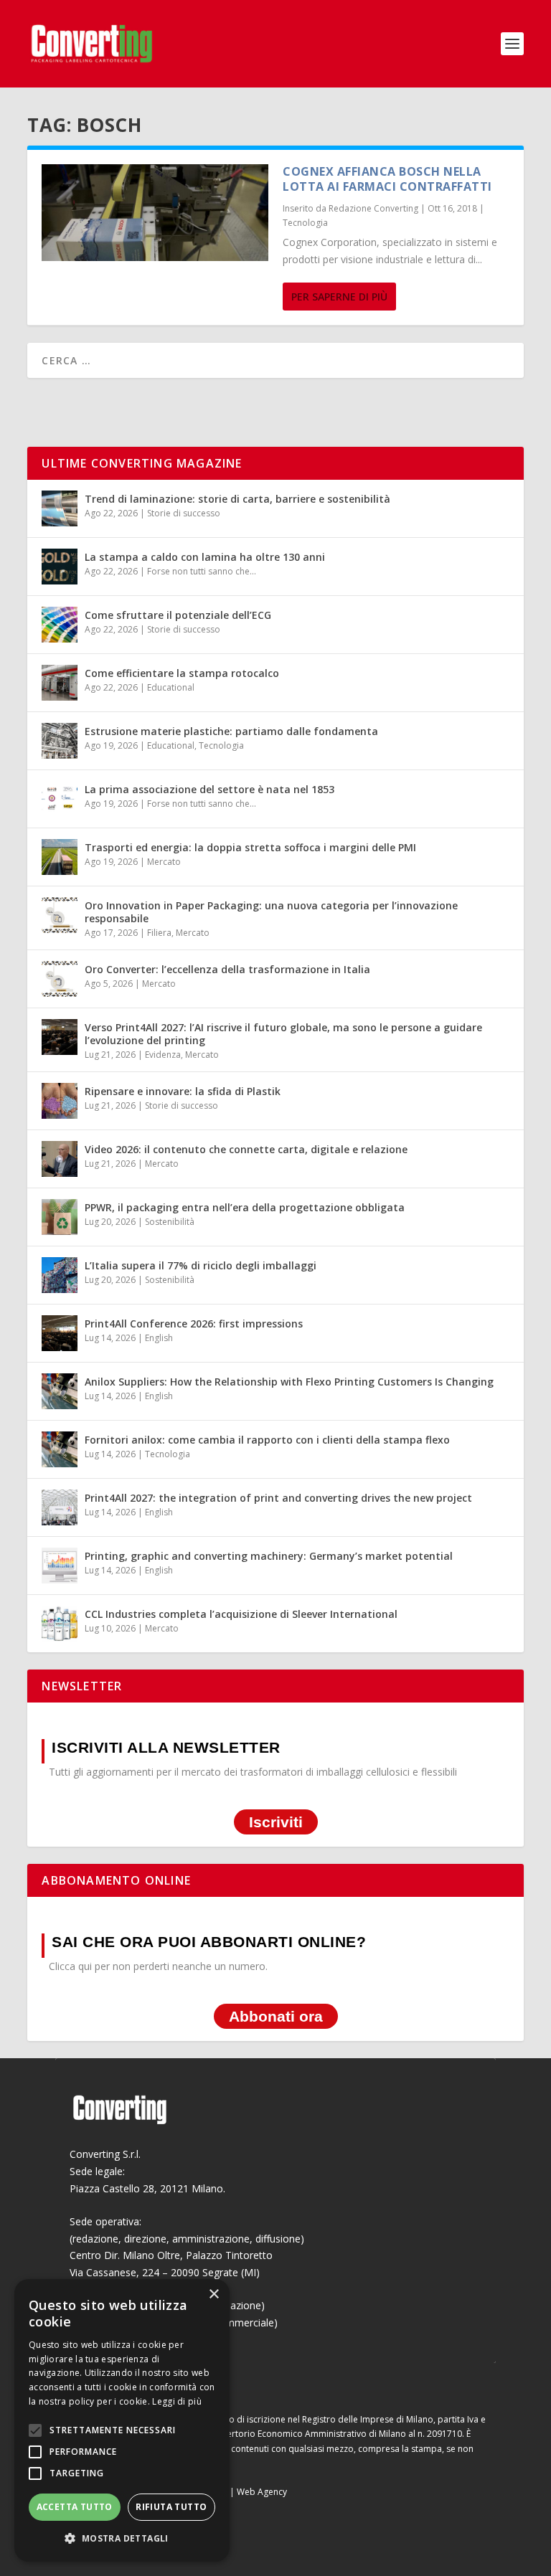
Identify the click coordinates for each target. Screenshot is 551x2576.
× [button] (213, 2295)
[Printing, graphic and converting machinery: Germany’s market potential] (60, 1566)
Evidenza (163, 1055)
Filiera (159, 933)
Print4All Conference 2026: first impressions (194, 1323)
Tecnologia (305, 223)
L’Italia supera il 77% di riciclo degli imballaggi (201, 1265)
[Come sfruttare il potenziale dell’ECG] (60, 625)
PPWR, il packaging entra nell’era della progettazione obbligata (245, 1207)
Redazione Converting (373, 208)
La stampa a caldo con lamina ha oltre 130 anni (205, 557)
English (159, 1338)
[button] (122, 2539)
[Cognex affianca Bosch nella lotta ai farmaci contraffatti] (155, 213)
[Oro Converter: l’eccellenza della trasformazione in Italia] (60, 979)
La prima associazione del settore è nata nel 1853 (209, 789)
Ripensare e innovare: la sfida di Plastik (183, 1091)
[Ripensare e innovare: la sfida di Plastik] (60, 1101)
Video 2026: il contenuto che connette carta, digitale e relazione (246, 1149)
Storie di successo (184, 513)
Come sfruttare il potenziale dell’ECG (178, 615)
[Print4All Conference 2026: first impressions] (60, 1333)
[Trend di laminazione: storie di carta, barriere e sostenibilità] (60, 508)
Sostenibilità (170, 1222)
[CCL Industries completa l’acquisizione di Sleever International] (60, 1624)
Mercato (164, 862)
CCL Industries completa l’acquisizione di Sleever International (241, 1614)
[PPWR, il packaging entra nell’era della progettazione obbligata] (60, 1217)
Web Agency (262, 2492)
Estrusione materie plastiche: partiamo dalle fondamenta (231, 731)
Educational (171, 687)
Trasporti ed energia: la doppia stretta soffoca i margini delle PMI (250, 847)
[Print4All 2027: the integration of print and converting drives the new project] (60, 1507)
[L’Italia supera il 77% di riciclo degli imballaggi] (60, 1275)
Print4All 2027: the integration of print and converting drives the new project (278, 1498)
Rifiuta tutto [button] (171, 2507)
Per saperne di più (339, 297)
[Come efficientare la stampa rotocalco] (60, 683)
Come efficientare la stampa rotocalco (182, 673)
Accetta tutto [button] (75, 2507)
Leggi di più (177, 2401)
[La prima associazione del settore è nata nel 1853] (60, 799)
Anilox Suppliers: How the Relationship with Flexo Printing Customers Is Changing (289, 1382)
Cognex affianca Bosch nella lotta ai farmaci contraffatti (387, 179)
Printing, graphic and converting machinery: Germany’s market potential (269, 1556)
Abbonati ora (276, 2016)
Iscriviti (276, 1822)
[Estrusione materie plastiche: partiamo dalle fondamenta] (60, 741)
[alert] (122, 2420)
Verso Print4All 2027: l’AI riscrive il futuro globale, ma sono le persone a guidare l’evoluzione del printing (283, 1034)
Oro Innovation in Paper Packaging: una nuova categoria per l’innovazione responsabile (271, 912)
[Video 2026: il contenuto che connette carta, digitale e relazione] (60, 1159)
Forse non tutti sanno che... (202, 571)
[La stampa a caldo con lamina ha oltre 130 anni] (60, 567)
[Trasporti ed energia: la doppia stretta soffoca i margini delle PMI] (60, 857)
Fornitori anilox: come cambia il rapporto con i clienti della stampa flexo (267, 1440)
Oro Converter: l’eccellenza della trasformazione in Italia (227, 969)
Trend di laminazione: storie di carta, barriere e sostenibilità (237, 499)
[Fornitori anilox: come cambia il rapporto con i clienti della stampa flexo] (60, 1449)
